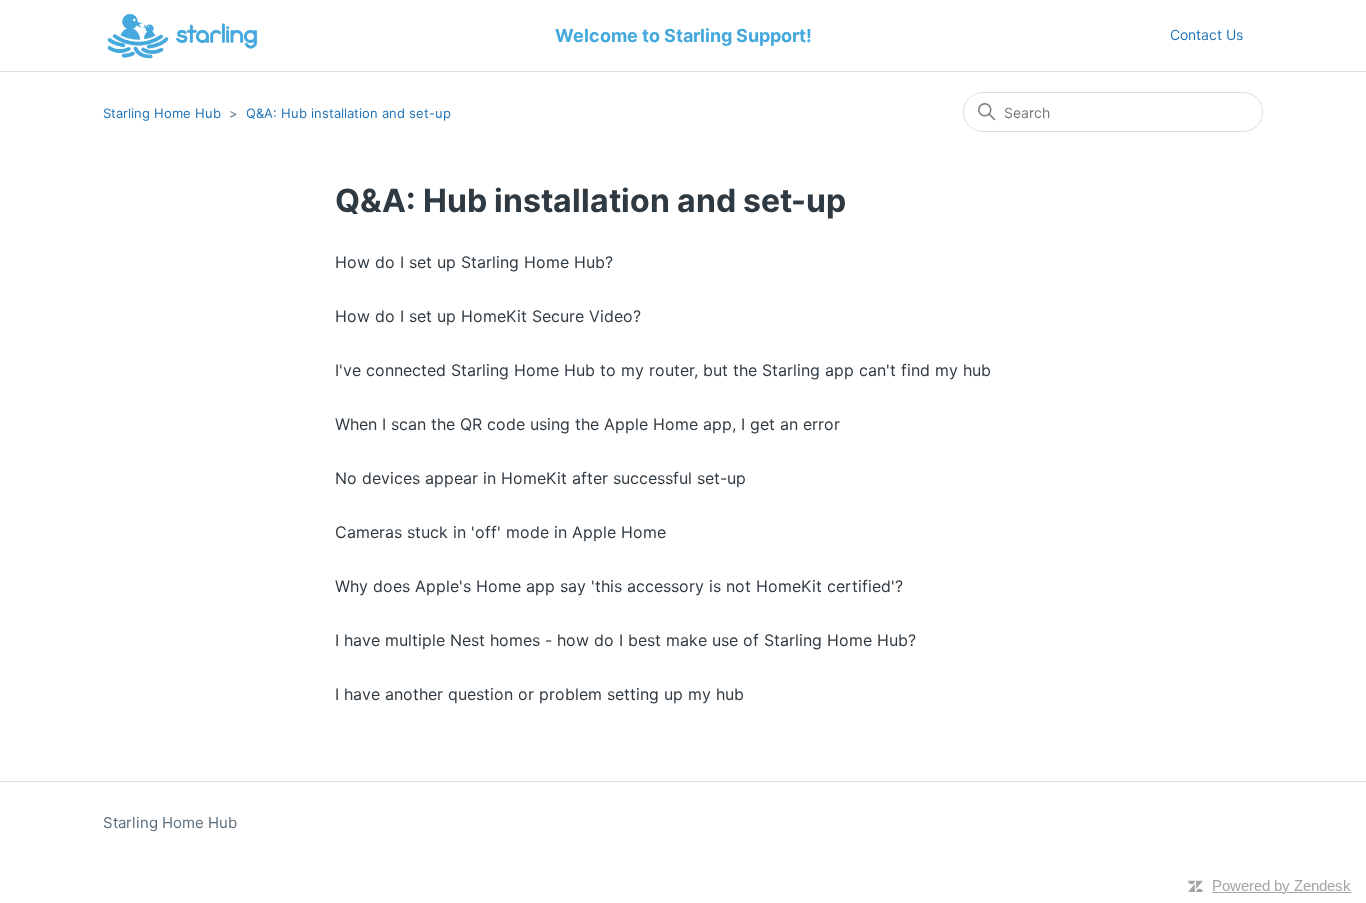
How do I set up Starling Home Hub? (474, 262)
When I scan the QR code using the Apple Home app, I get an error (587, 424)
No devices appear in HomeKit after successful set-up (540, 478)
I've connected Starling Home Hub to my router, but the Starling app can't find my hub (663, 370)
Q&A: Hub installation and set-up (348, 113)
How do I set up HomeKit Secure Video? (488, 316)
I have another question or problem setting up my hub (539, 694)
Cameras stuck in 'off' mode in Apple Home (500, 532)
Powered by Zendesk (1281, 885)
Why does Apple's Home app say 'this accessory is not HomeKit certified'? (619, 586)
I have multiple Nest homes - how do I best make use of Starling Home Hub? (625, 640)
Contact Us (1206, 34)
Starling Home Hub (162, 113)
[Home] (182, 36)
